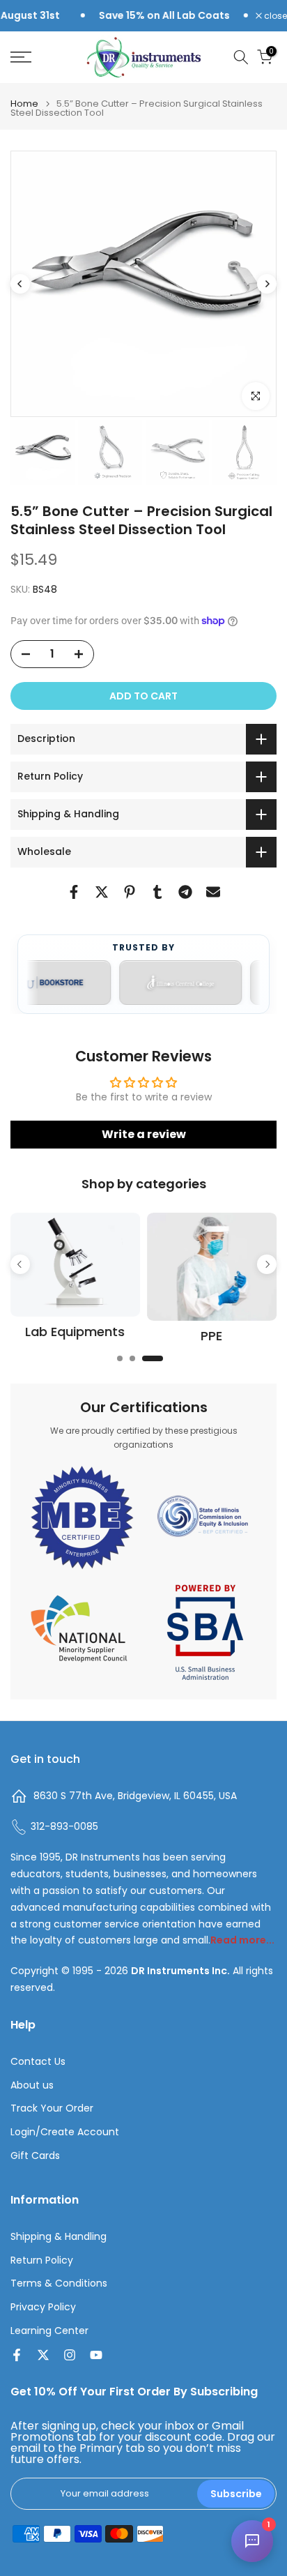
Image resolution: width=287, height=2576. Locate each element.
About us (32, 2085)
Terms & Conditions (59, 2283)
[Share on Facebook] (74, 892)
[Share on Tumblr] (157, 892)
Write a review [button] (144, 1134)
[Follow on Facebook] (17, 2355)
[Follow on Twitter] (43, 2355)
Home (24, 104)
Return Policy (42, 2260)
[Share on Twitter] (102, 892)
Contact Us (38, 2062)
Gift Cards (35, 2156)
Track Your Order (52, 2108)
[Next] (267, 284)
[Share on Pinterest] (130, 892)
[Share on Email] (213, 892)
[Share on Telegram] (185, 892)
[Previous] (20, 284)
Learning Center (49, 2331)
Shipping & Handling (59, 2237)
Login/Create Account (65, 2132)
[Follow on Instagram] (70, 2355)
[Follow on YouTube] (96, 2355)
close (274, 16)
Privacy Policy (43, 2307)
